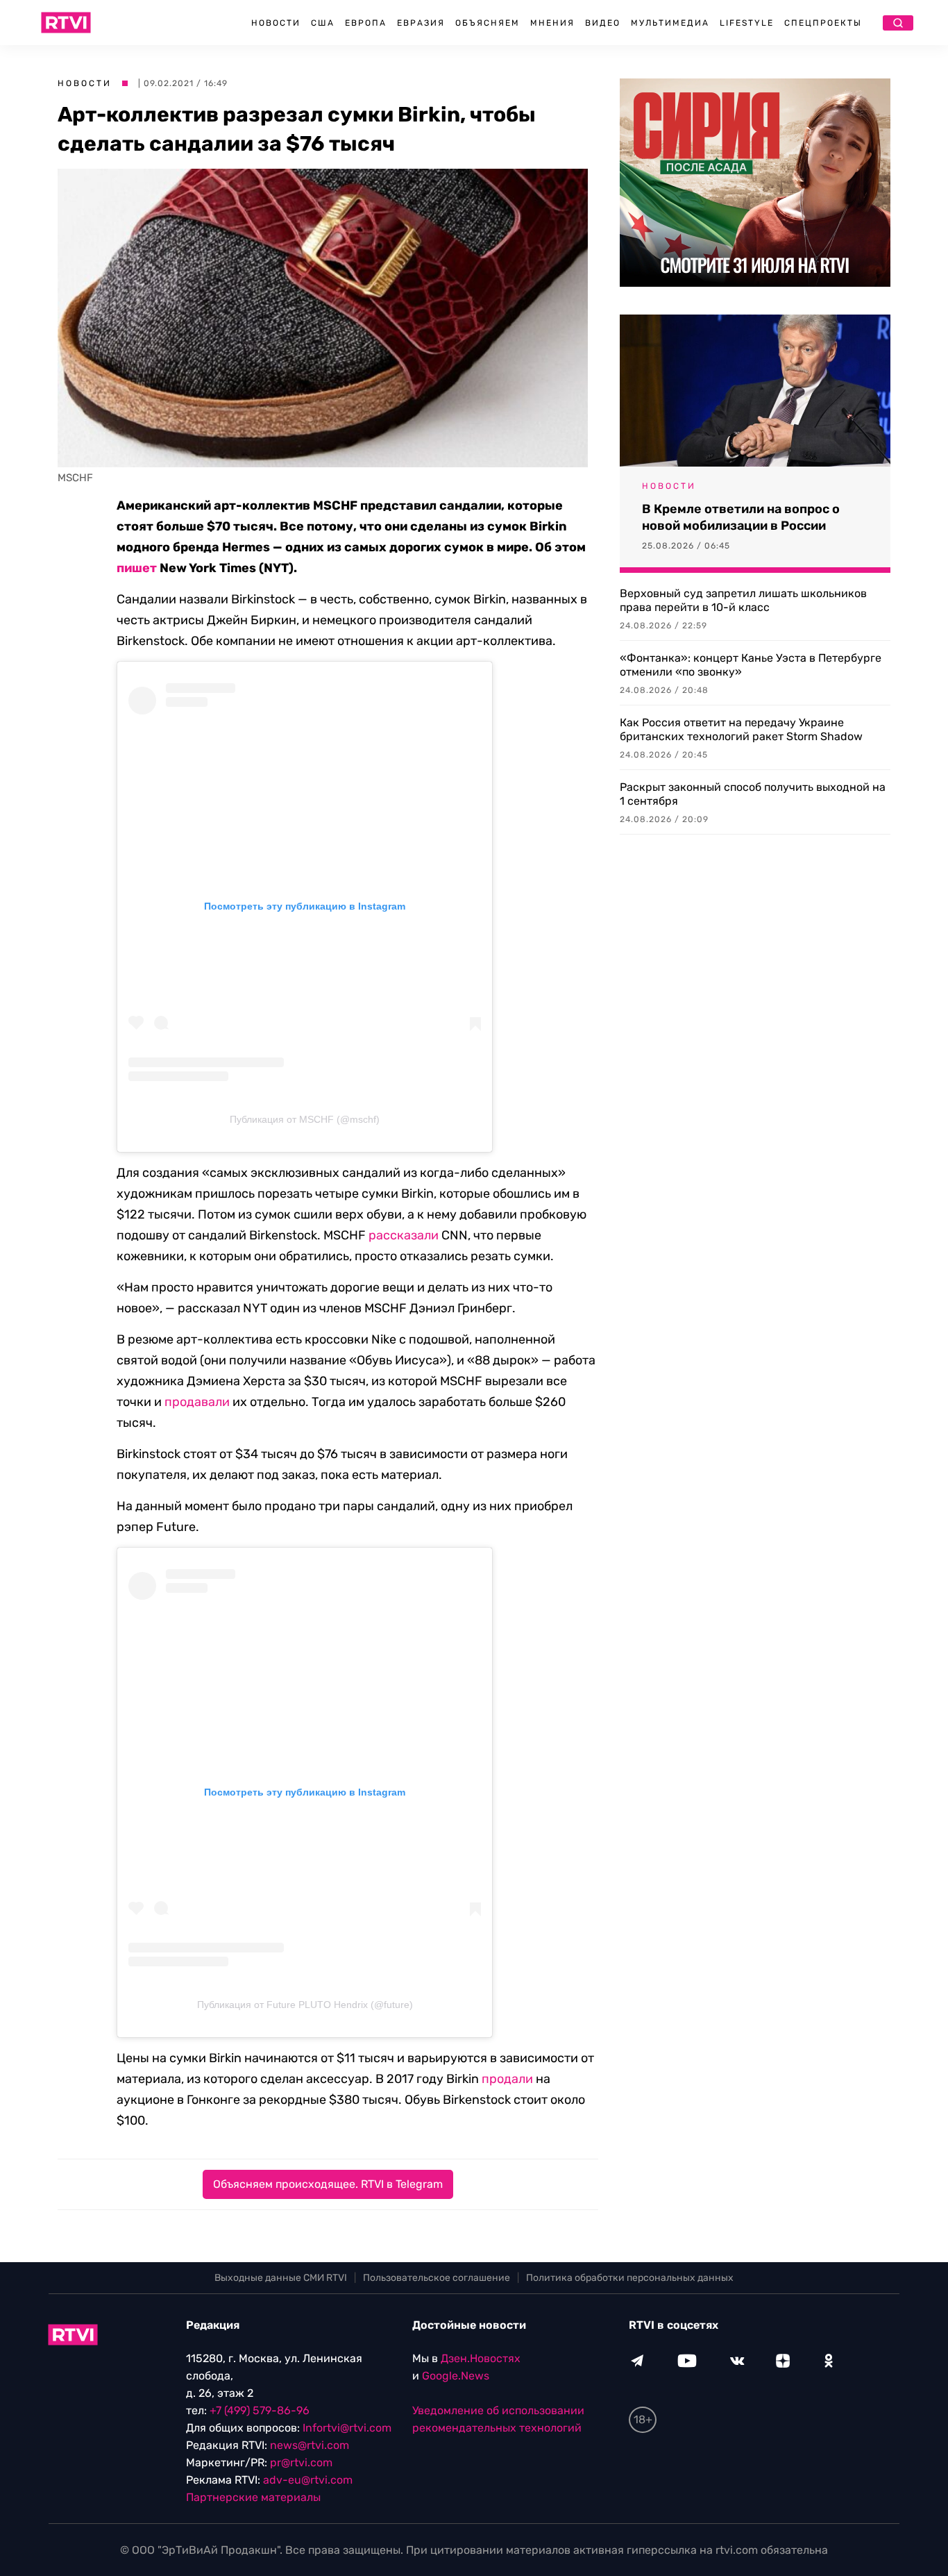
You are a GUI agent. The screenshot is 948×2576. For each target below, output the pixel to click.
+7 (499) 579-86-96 (260, 2410)
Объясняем (488, 23)
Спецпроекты (823, 23)
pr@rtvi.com (301, 2462)
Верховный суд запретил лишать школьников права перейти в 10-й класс (743, 600)
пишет (137, 568)
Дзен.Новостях (481, 2358)
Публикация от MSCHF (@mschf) (305, 1119)
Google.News (456, 2376)
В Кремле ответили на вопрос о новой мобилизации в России (741, 517)
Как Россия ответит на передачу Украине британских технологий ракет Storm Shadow (741, 729)
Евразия (421, 23)
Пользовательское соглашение (437, 2278)
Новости (276, 23)
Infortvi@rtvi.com (347, 2428)
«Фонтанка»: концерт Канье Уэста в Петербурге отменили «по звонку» (751, 665)
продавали (197, 1402)
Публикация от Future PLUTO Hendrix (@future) (305, 2005)
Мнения (552, 23)
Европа (366, 23)
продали (507, 2079)
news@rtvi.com (310, 2445)
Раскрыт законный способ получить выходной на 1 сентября (753, 794)
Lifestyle (747, 23)
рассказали (404, 1235)
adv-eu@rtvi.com (308, 2480)
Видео (603, 23)
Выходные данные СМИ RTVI (281, 2278)
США (323, 23)
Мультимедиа (670, 23)
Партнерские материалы (253, 2497)
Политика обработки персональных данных (630, 2278)
